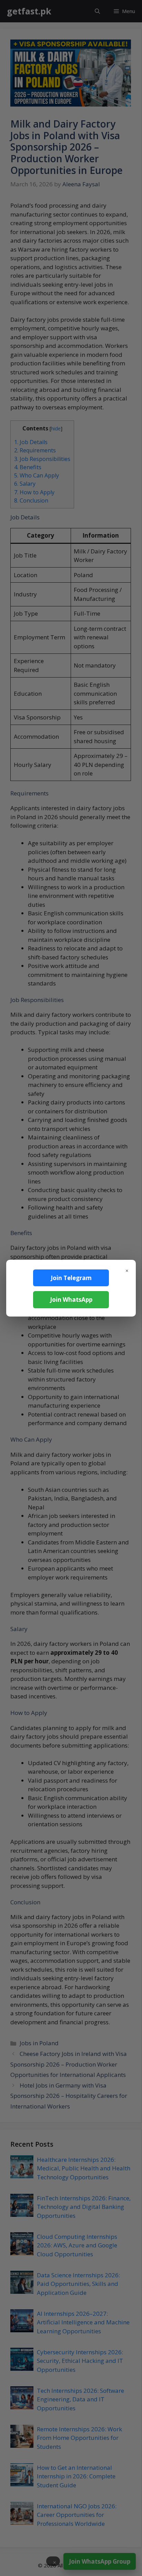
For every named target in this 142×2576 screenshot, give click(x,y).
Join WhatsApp (71, 1300)
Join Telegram (71, 1278)
